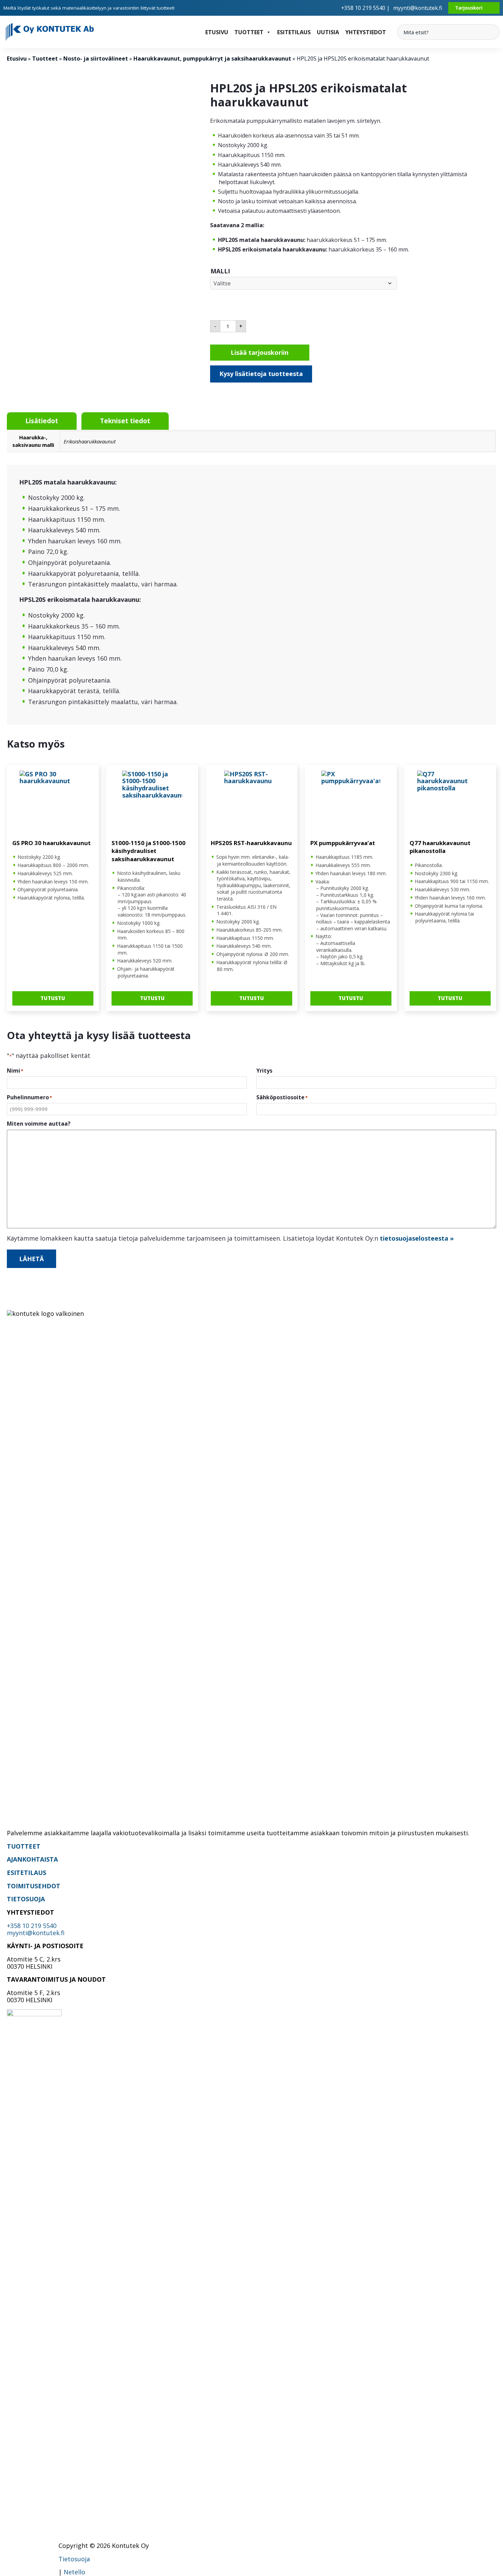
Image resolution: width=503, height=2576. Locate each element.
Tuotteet (249, 32)
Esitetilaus (294, 32)
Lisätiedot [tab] (42, 421)
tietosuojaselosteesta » (417, 1238)
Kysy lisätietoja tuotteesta (261, 374)
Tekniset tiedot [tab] (125, 421)
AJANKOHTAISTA (32, 1859)
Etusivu (217, 32)
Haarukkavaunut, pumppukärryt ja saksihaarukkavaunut (212, 59)
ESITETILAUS (27, 1873)
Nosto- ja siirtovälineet (96, 59)
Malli (220, 271)
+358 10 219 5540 (32, 1926)
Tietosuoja (74, 2559)
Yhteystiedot (366, 32)
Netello (74, 2572)
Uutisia (328, 32)
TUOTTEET (24, 1846)
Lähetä (31, 1259)
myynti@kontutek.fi (418, 8)
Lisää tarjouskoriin (260, 352)
